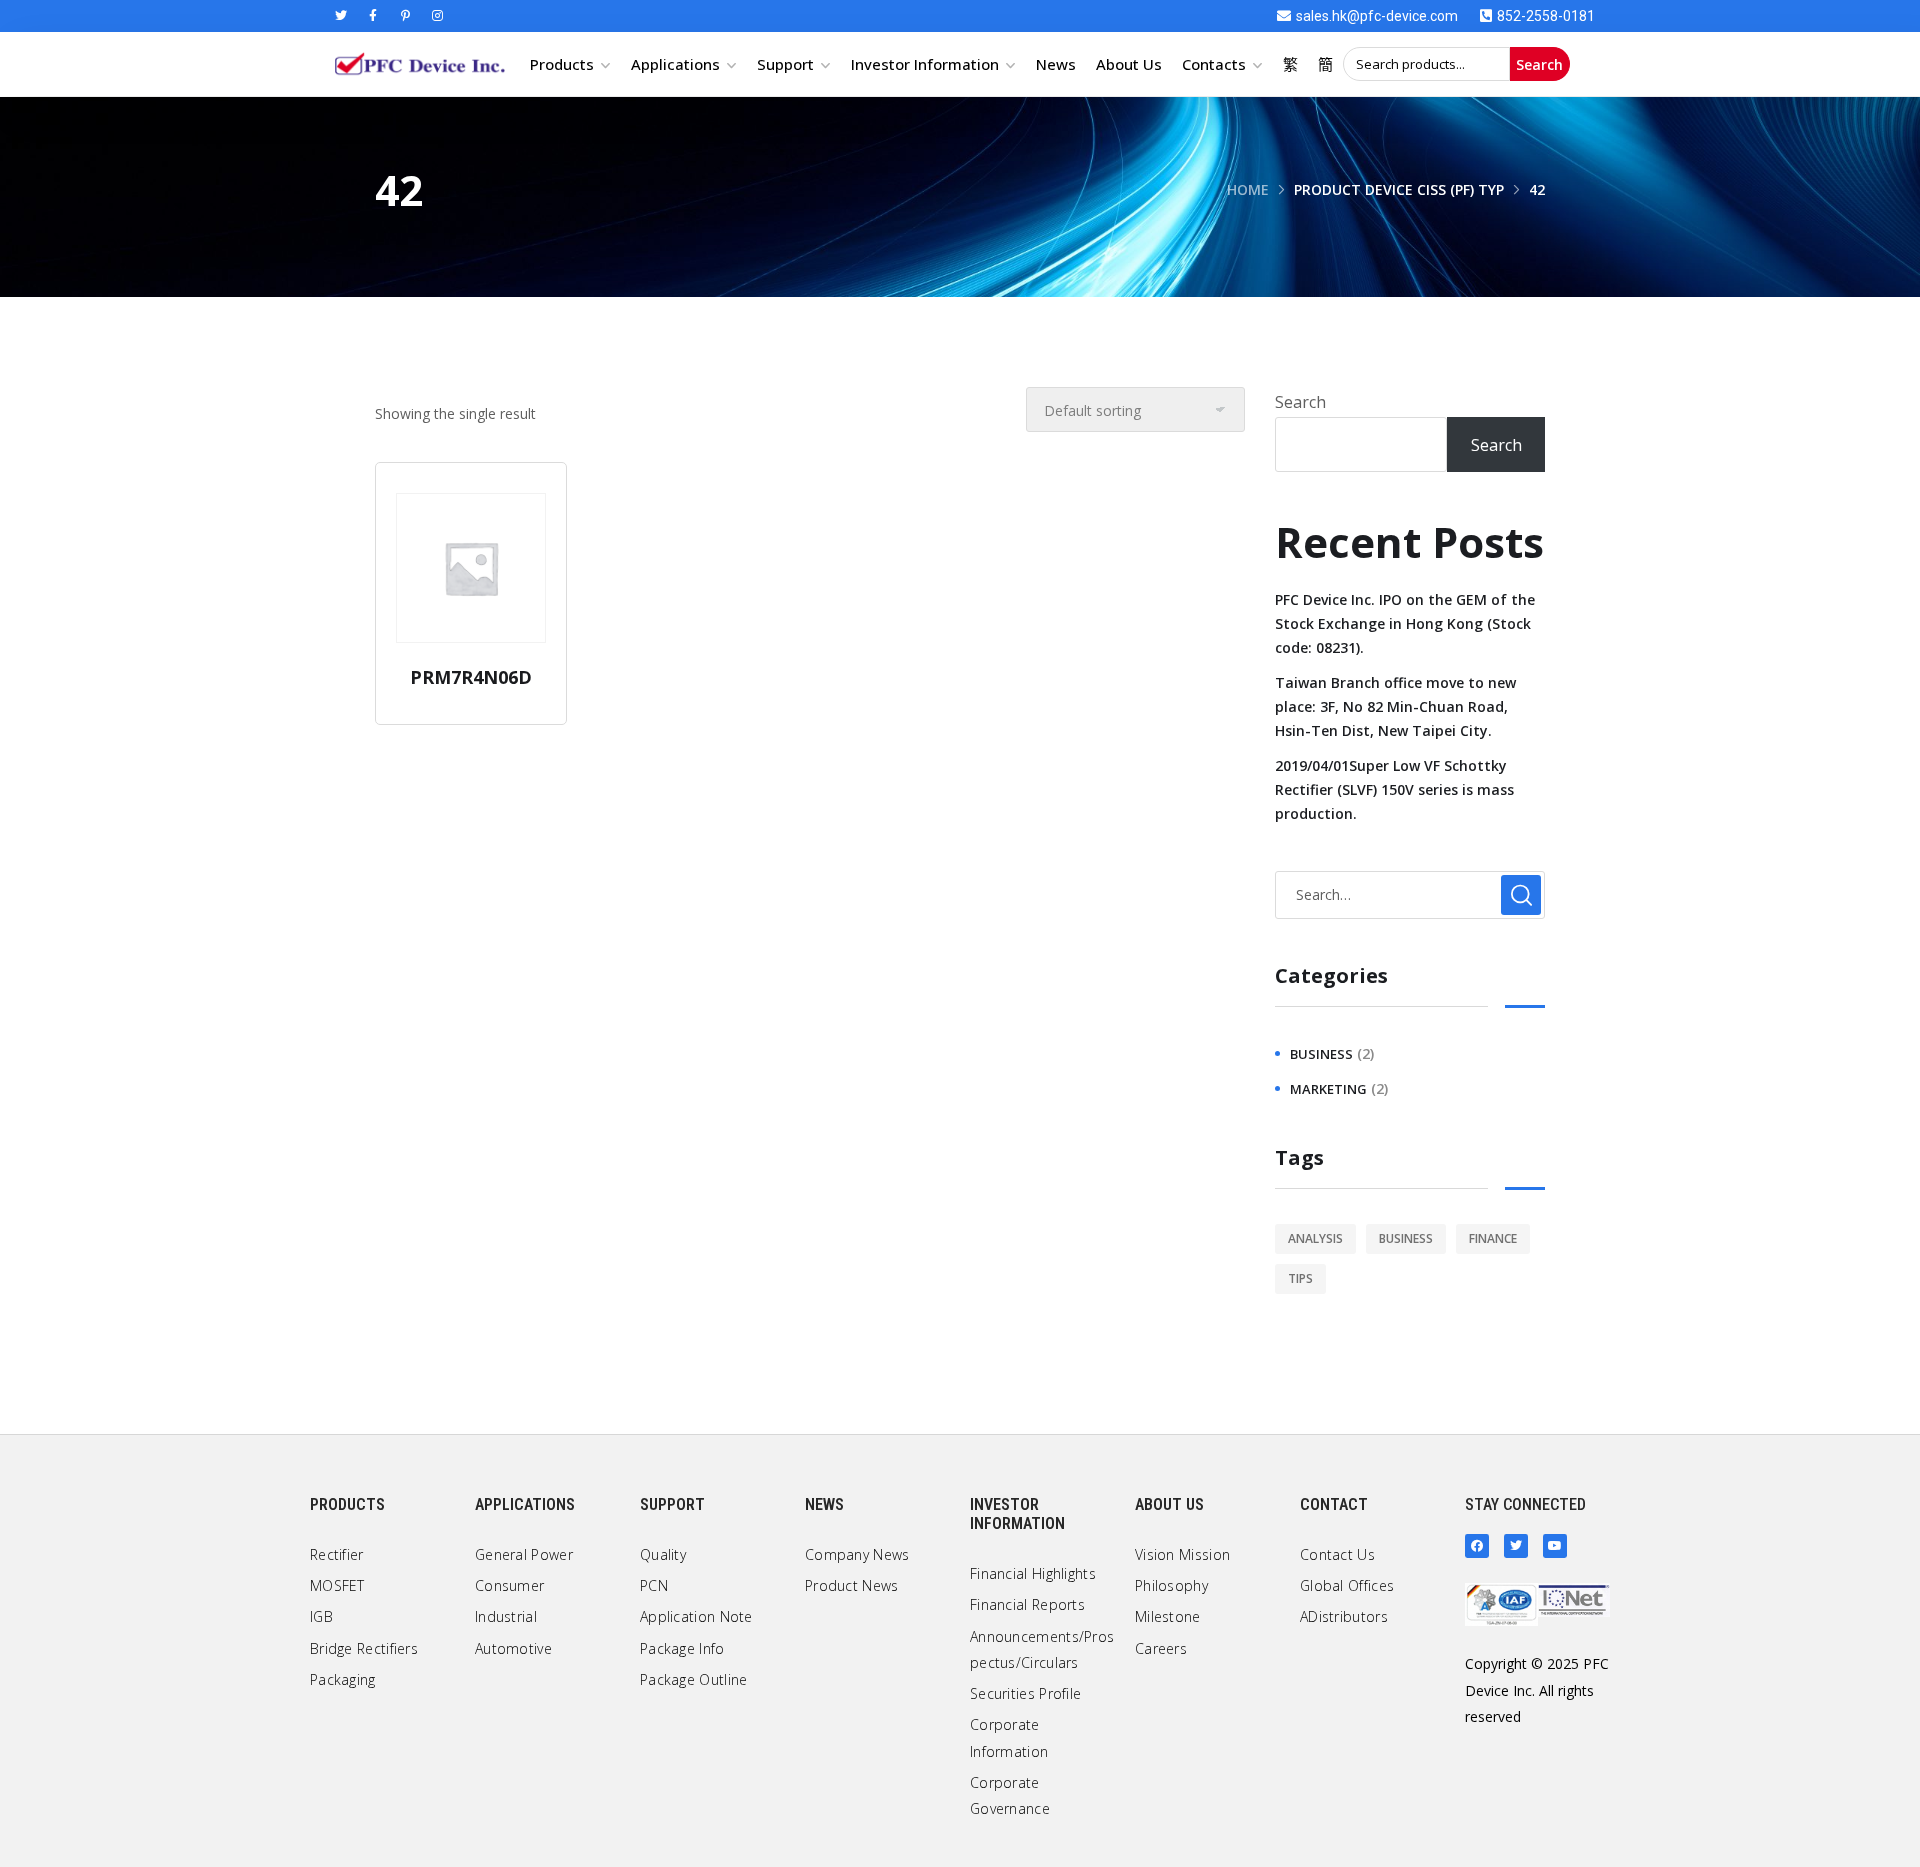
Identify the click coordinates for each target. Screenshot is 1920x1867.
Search (1539, 64)
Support (785, 64)
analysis (1315, 1238)
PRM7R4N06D (471, 677)
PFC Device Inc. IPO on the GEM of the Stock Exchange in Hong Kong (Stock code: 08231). (1405, 623)
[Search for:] (1410, 894)
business (1321, 1054)
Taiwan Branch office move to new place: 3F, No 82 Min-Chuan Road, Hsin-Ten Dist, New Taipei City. (1395, 706)
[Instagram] (437, 16)
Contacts (1214, 64)
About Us (1129, 64)
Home (1248, 189)
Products (562, 64)
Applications (675, 64)
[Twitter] (341, 16)
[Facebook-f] (373, 16)
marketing (1328, 1089)
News (1056, 64)
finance (1493, 1238)
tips (1300, 1278)
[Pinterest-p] (405, 16)
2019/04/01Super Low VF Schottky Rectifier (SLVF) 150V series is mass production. (1394, 789)
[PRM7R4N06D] (471, 568)
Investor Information (925, 64)
